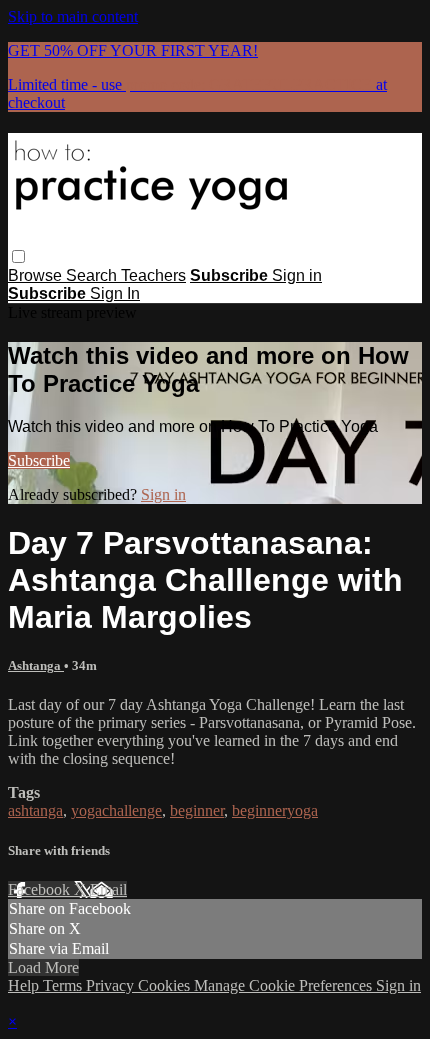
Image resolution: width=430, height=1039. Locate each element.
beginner (197, 810)
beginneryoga (275, 810)
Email (108, 889)
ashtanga (35, 810)
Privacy (112, 985)
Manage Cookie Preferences (285, 985)
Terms (64, 985)
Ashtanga (36, 665)
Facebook (41, 889)
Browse (37, 275)
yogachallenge (116, 810)
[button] (18, 256)
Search (93, 275)
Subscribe (39, 460)
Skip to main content (73, 16)
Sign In (115, 293)
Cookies (166, 985)
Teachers (153, 275)
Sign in (297, 275)
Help (25, 985)
